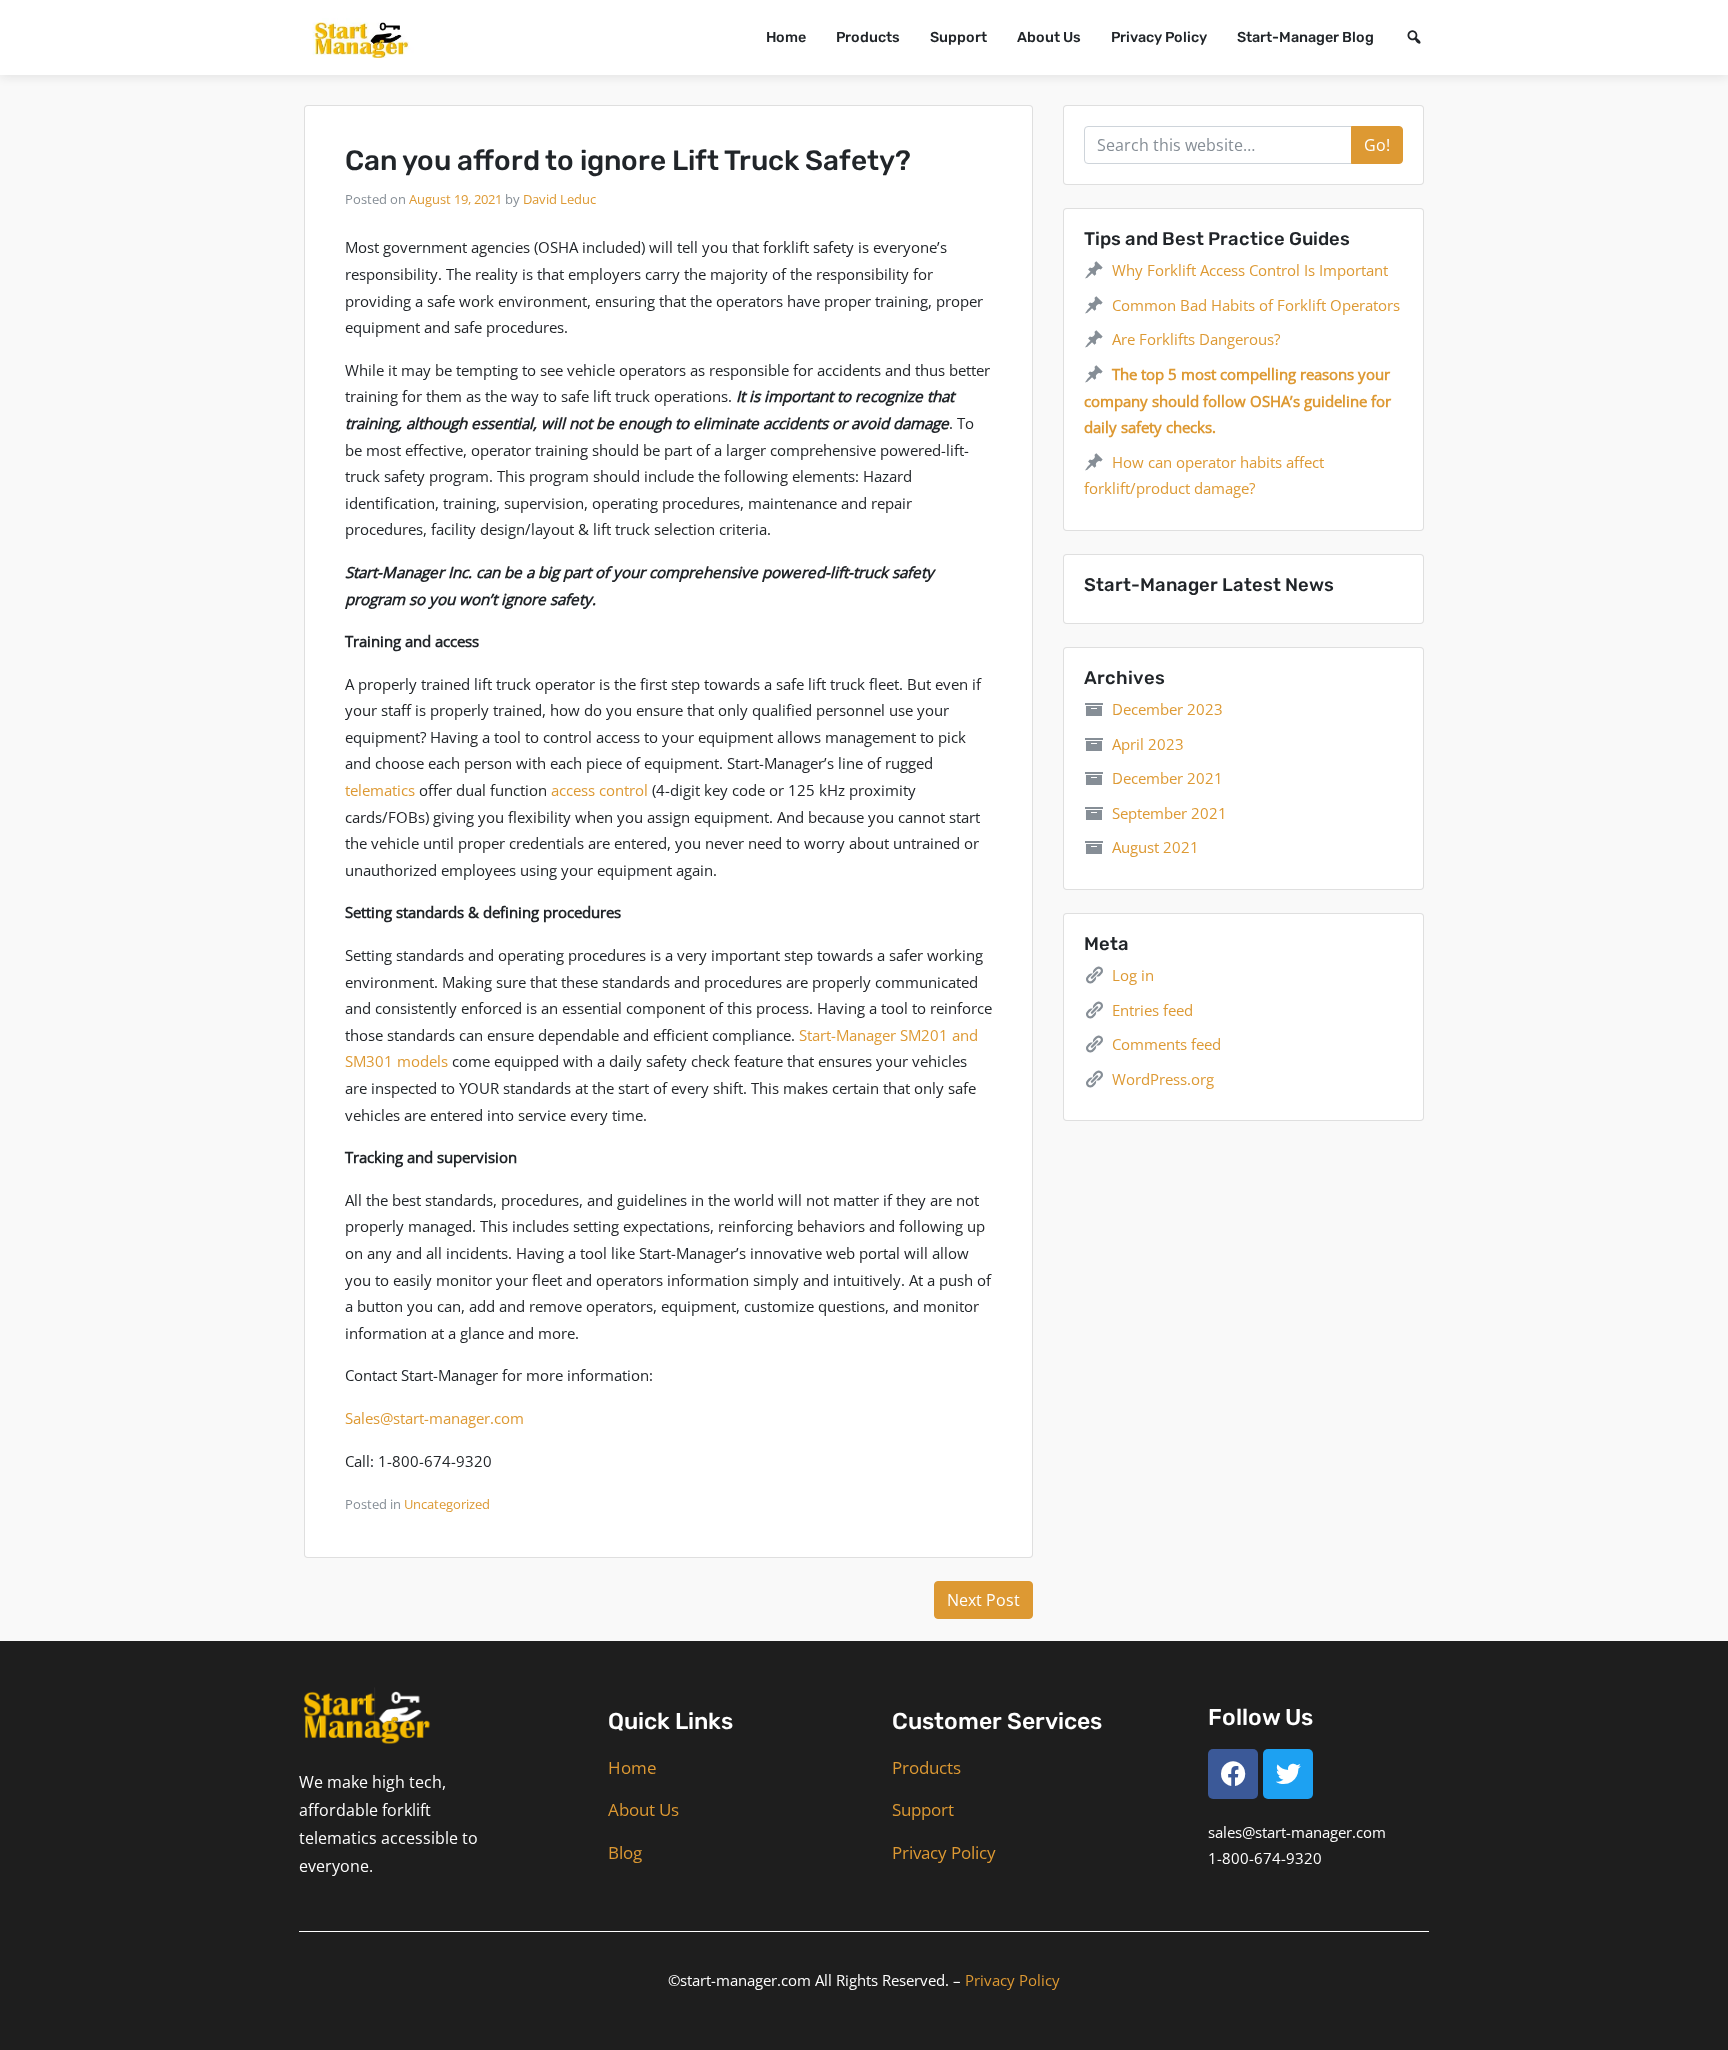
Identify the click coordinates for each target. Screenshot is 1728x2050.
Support (958, 37)
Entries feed (1152, 1010)
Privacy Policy (1159, 37)
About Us (1049, 37)
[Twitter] (1288, 1774)
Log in (1133, 975)
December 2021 (1167, 778)
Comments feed (1166, 1044)
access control (599, 790)
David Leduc (559, 199)
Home (786, 37)
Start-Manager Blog (1305, 37)
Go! (1377, 145)
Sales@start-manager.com (434, 1418)
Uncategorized (447, 1504)
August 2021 (1155, 847)
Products (868, 37)
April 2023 (1148, 744)
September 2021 (1169, 813)
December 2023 (1167, 709)
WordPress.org (1163, 1079)
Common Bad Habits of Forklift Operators (1256, 305)
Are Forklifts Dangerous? (1196, 339)
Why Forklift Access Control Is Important (1250, 270)
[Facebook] (1233, 1774)
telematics (380, 790)
